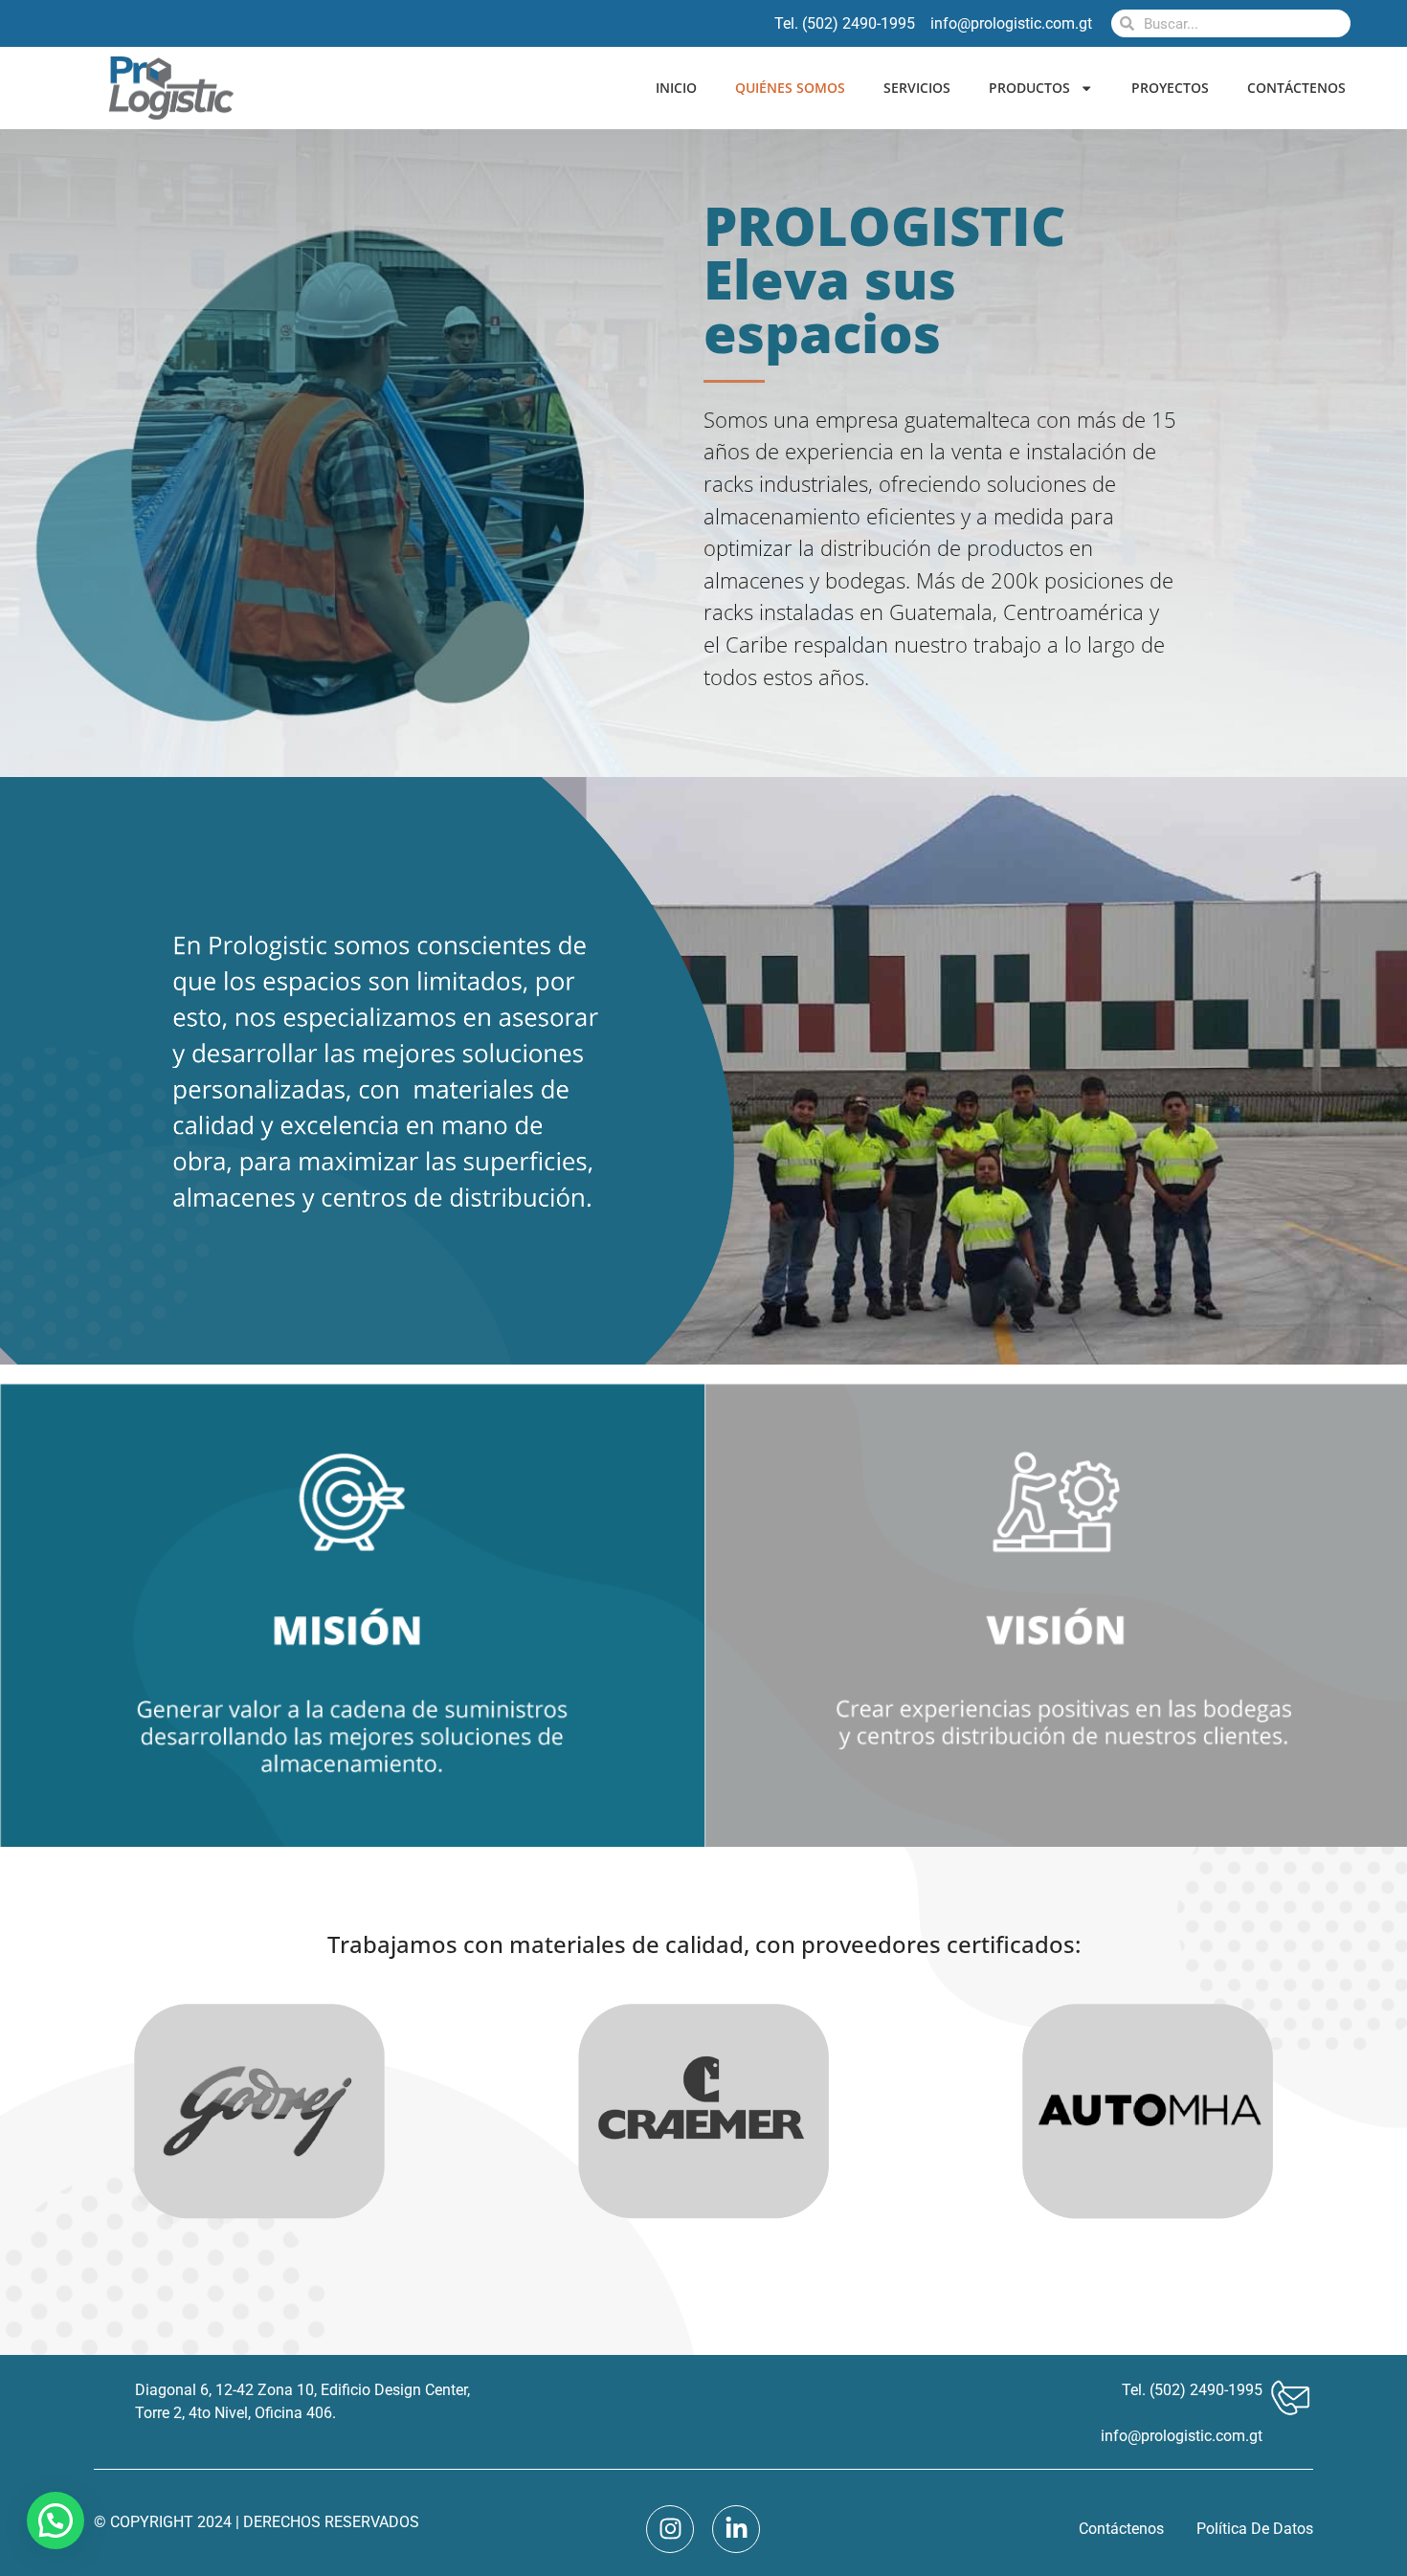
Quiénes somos (790, 88)
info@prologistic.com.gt (1182, 2436)
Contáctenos (1296, 88)
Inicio (676, 88)
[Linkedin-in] (736, 2529)
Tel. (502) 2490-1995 (1192, 2390)
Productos (1029, 88)
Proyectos (1170, 88)
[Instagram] (670, 2529)
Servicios (917, 88)
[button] (56, 2520)
